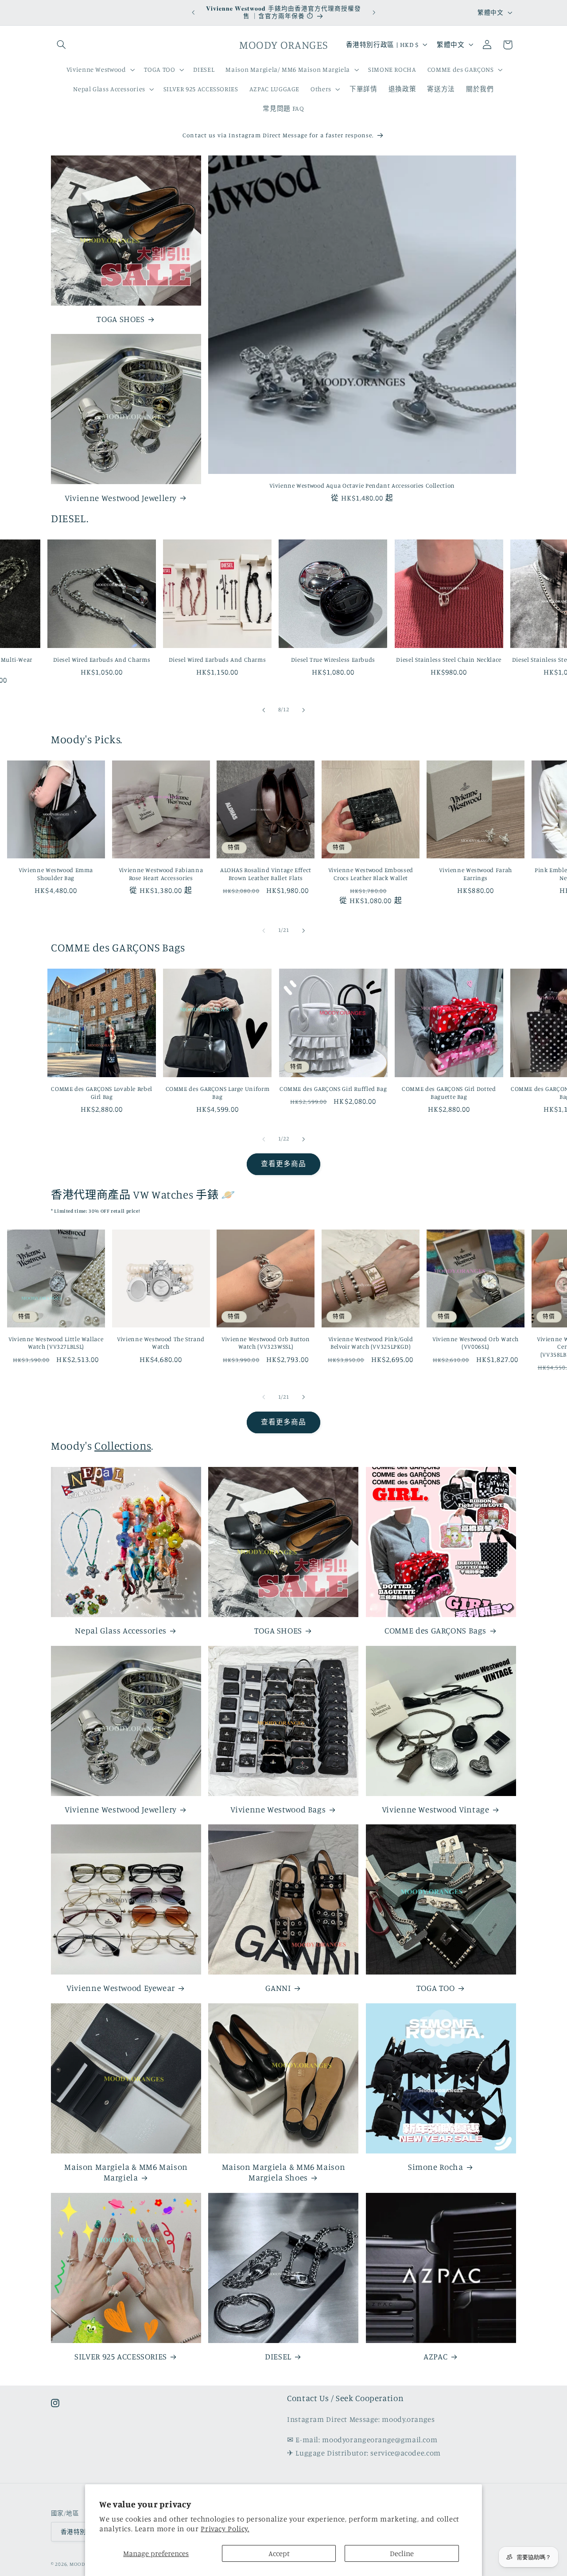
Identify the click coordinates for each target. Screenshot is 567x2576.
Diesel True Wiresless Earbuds (333, 660)
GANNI (278, 1988)
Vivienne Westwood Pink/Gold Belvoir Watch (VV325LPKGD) (371, 1343)
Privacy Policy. (225, 2529)
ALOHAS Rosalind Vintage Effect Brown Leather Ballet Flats (266, 874)
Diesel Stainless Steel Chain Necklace (449, 660)
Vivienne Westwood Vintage (436, 1809)
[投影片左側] (264, 710)
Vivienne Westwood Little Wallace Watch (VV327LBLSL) (56, 1343)
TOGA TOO (436, 1988)
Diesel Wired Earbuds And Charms (102, 660)
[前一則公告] (193, 12)
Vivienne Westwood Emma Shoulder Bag (56, 874)
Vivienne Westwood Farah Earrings (476, 874)
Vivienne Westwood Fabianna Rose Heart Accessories (161, 874)
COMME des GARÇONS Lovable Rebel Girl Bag (102, 1093)
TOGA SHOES (120, 319)
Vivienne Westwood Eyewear (121, 1988)
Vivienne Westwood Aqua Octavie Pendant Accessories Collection (362, 485)
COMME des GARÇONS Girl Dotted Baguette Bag (449, 1093)
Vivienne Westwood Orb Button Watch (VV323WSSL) (266, 1343)
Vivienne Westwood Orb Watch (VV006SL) (476, 1343)
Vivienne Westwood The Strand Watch (161, 1343)
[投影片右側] (303, 710)
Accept (279, 2553)
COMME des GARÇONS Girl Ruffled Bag (333, 1089)
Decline (402, 2553)
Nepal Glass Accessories (121, 1630)
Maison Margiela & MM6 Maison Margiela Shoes (284, 2172)
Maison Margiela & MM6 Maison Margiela (126, 2172)
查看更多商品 (283, 1164)
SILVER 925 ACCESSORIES (121, 2356)
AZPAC (435, 2356)
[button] (61, 45)
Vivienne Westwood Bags (278, 1809)
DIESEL (278, 2356)
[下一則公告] (374, 12)
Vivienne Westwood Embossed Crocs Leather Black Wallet (371, 874)
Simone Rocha (436, 2167)
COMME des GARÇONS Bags (435, 1630)
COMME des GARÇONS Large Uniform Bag (218, 1093)
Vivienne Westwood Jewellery (121, 498)
